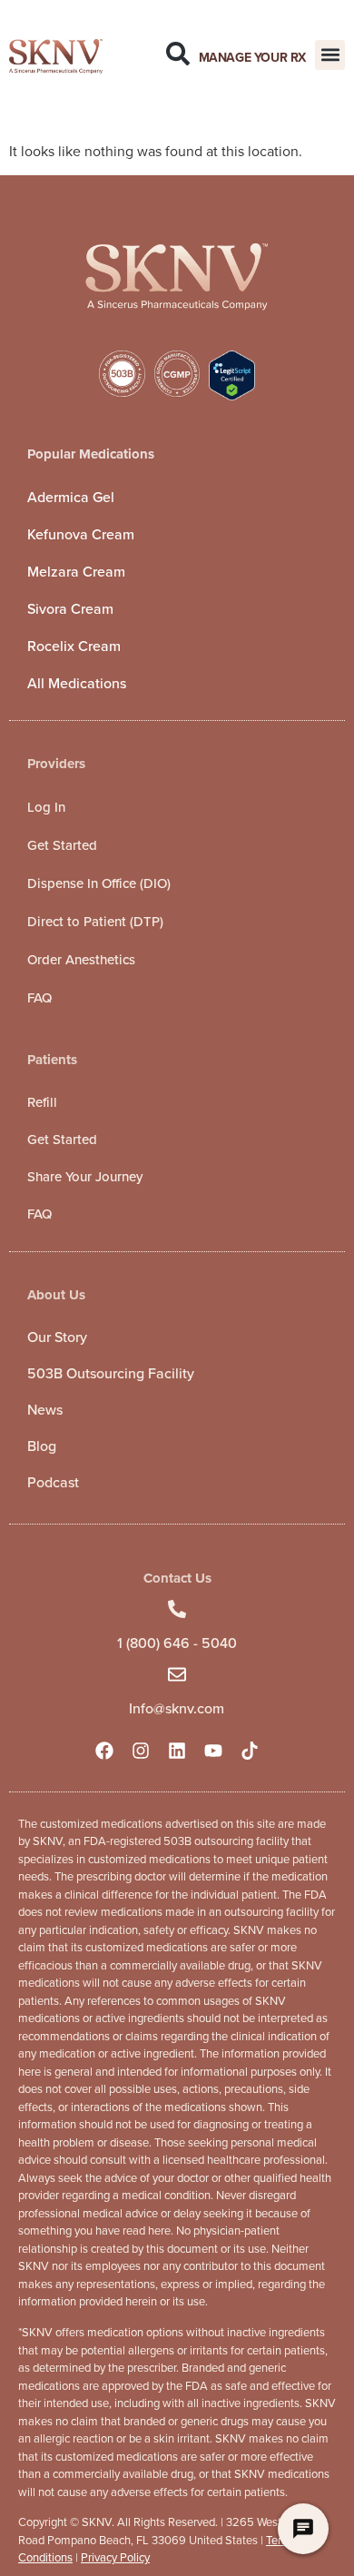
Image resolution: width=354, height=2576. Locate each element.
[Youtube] (213, 1751)
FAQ (39, 998)
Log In (46, 807)
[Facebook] (104, 1751)
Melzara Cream (76, 572)
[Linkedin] (177, 1751)
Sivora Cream (70, 609)
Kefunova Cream (81, 534)
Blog (42, 1446)
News (45, 1410)
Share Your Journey (85, 1177)
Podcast (53, 1482)
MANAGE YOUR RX (252, 58)
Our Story (57, 1337)
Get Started (62, 845)
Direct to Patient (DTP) (95, 922)
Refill (42, 1102)
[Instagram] (141, 1751)
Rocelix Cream (74, 646)
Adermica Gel (71, 497)
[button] (330, 55)
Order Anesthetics (81, 960)
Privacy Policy (115, 2557)
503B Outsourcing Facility (111, 1373)
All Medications (77, 683)
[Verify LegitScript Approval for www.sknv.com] (232, 395)
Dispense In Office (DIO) (99, 883)
